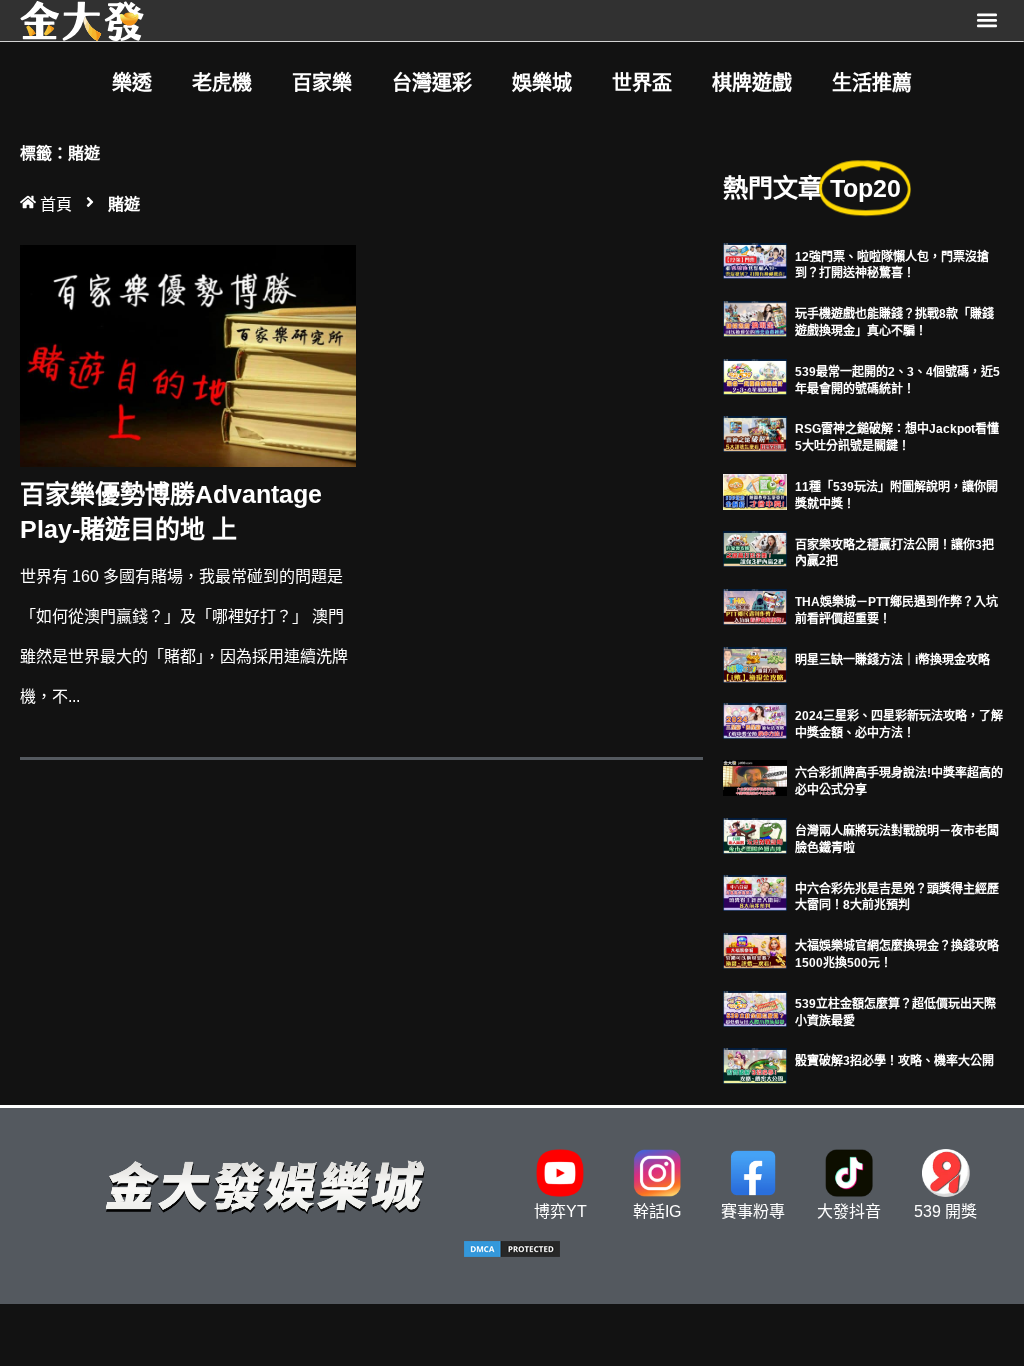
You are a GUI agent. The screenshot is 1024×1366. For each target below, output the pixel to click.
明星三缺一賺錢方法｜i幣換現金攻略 (892, 660)
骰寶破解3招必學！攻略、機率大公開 (894, 1061)
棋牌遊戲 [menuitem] (752, 83)
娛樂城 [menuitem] (542, 83)
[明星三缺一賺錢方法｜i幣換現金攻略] (755, 663)
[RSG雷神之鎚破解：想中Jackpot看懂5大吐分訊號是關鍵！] (755, 432)
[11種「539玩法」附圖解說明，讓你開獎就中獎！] (755, 490)
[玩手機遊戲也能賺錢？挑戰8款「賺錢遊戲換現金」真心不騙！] (755, 317)
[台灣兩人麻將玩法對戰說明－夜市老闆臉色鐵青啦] (755, 834)
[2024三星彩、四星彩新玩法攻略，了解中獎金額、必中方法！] (755, 719)
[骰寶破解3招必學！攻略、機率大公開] (755, 1064)
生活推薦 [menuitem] (872, 83)
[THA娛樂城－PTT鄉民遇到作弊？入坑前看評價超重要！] (755, 605)
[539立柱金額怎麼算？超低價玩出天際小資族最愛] (755, 1007)
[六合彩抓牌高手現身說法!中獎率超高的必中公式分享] (755, 776)
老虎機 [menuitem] (222, 83)
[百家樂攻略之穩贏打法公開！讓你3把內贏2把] (755, 548)
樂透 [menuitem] (132, 83)
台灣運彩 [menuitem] (432, 83)
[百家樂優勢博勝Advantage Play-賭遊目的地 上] (188, 354)
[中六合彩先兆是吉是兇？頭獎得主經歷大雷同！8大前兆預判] (755, 892)
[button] (987, 20)
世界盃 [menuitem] (642, 83)
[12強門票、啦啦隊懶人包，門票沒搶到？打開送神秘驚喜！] (755, 260)
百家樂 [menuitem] (322, 83)
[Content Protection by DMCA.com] (512, 1253)
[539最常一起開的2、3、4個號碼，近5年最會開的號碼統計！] (755, 375)
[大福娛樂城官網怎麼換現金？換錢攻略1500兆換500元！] (755, 949)
